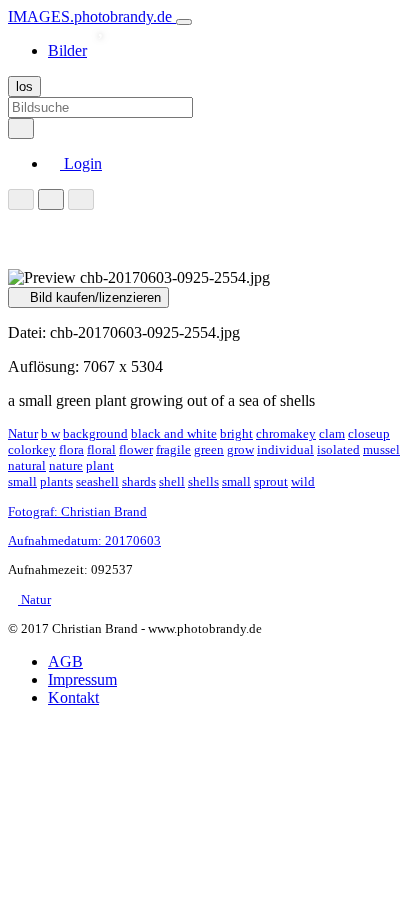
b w (50, 433)
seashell (97, 481)
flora (71, 449)
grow (240, 449)
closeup (369, 433)
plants (56, 481)
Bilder (67, 50)
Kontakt (73, 697)
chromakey (286, 433)
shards (139, 481)
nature (66, 465)
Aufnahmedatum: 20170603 (84, 540)
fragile (173, 449)
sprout (271, 481)
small (236, 481)
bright (236, 433)
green (209, 449)
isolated (338, 449)
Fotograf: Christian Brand (77, 511)
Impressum (82, 679)
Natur (23, 433)
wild (303, 481)
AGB (65, 661)
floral (101, 449)
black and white (174, 433)
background (95, 433)
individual (285, 449)
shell (172, 481)
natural (27, 465)
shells (203, 481)
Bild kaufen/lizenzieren (93, 297)
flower (136, 449)
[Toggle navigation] (184, 22)
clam (332, 433)
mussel (381, 449)
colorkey (32, 449)
